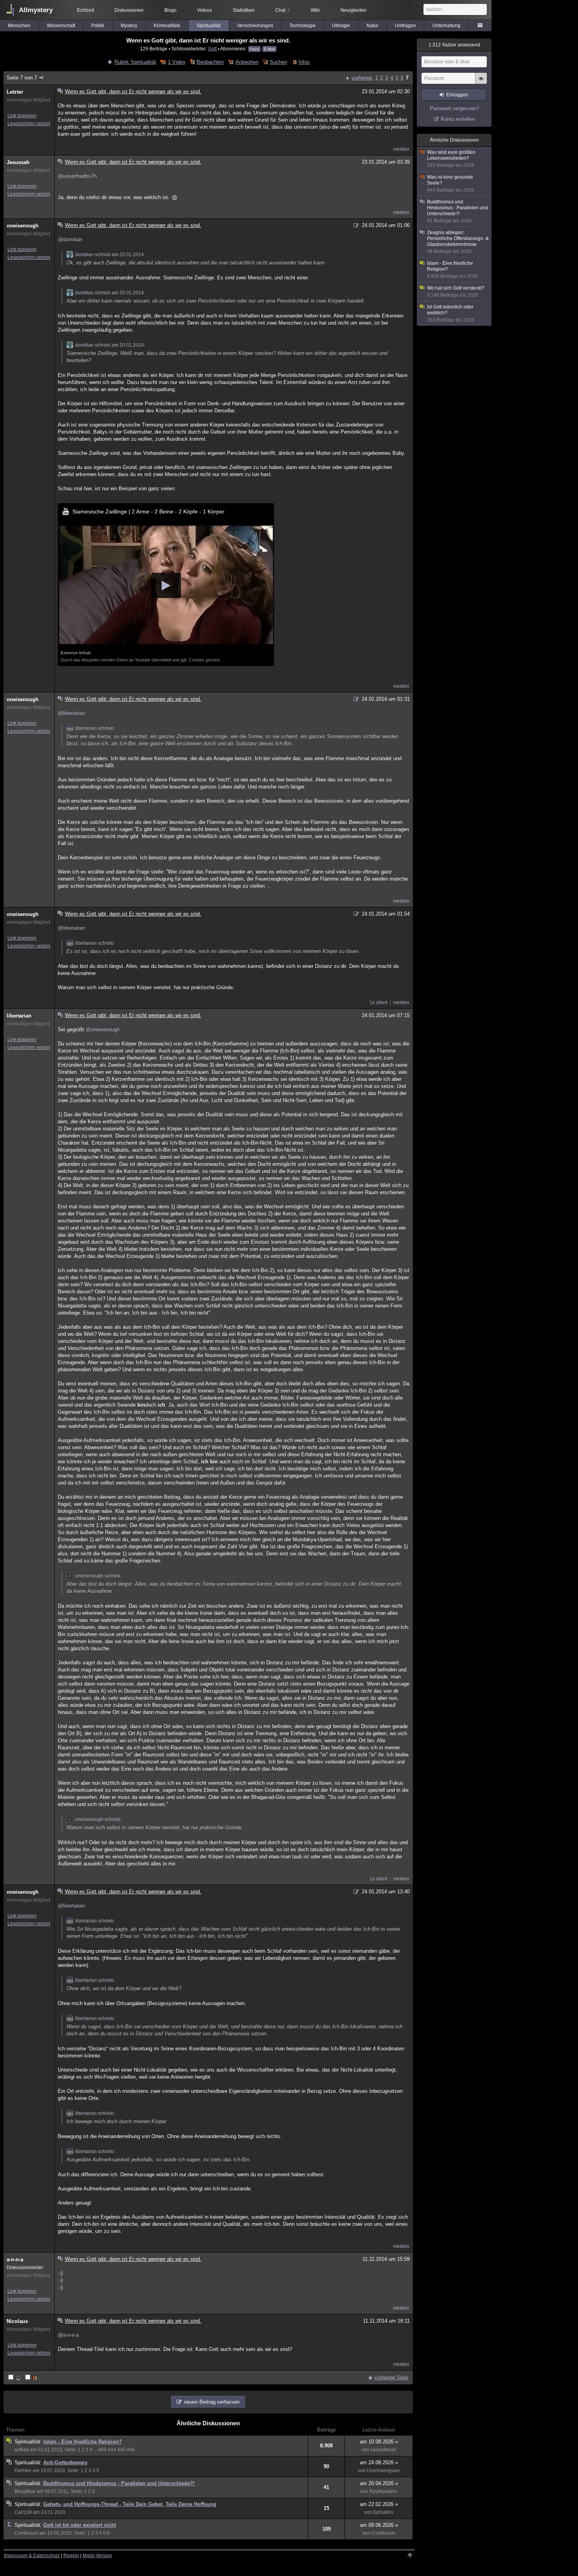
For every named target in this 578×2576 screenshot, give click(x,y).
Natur (372, 26)
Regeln (71, 2556)
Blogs (170, 10)
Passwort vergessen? (454, 108)
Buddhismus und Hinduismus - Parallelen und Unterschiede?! (119, 2483)
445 (121, 2450)
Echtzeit (86, 10)
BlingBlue (25, 2491)
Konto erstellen (458, 119)
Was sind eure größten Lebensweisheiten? (451, 159)
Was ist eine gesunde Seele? (451, 184)
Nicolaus (17, 2321)
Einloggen (457, 95)
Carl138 (23, 2512)
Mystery (129, 26)
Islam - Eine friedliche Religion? (83, 2442)
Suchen (278, 62)
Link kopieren (22, 116)
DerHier (23, 2471)
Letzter (15, 92)
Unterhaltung (446, 26)
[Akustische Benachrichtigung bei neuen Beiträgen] (15, 2378)
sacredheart (383, 2450)
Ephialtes (383, 2512)
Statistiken (244, 10)
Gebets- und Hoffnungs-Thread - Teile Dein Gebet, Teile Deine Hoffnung (130, 2504)
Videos (204, 10)
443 (102, 2450)
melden (401, 149)
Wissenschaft (61, 26)
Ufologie (341, 26)
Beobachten (210, 62)
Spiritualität (209, 26)
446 (131, 2450)
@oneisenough (103, 1029)
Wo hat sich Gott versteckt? (456, 292)
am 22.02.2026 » (379, 2504)
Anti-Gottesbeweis (65, 2462)
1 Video (176, 62)
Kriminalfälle (167, 26)
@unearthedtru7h (77, 176)
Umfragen (405, 26)
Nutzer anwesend (454, 45)
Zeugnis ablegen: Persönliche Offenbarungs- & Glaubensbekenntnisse (458, 242)
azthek (22, 2450)
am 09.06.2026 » (379, 2525)
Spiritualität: (29, 2442)
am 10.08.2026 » (379, 2442)
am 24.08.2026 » (379, 2462)
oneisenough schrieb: (98, 1576)
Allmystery (36, 10)
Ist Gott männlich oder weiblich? (451, 313)
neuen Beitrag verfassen (212, 2402)
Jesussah (18, 162)
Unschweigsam (383, 2471)
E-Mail (269, 49)
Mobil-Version (97, 2556)
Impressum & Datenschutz (32, 2556)
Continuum (26, 2533)
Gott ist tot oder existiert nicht (80, 2525)
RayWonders (383, 2491)
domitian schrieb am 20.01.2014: (110, 255)
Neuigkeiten (353, 10)
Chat (283, 10)
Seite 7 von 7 (22, 78)
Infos (304, 62)
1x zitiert (378, 1003)
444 (112, 2450)
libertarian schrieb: (95, 728)
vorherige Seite (391, 2377)
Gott (212, 49)
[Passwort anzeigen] (481, 83)
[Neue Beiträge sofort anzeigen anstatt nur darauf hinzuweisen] (32, 2378)
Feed (254, 49)
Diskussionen (129, 10)
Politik (98, 26)
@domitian (70, 239)
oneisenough (23, 226)
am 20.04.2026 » (379, 2483)
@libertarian (71, 713)
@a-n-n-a (68, 2335)
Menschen (19, 26)
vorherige (362, 78)
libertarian (19, 1016)
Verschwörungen (255, 26)
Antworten (247, 62)
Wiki (315, 10)
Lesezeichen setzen (29, 124)
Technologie (303, 26)
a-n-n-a (15, 2259)
